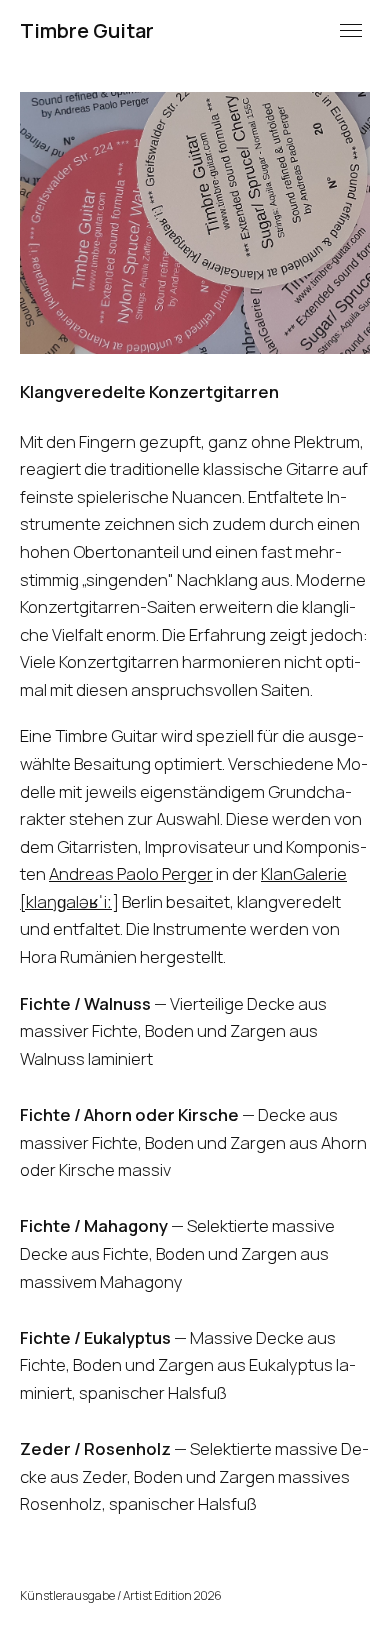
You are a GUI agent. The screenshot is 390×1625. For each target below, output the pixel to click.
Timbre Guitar (87, 30)
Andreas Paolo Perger (131, 873)
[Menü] (351, 30)
